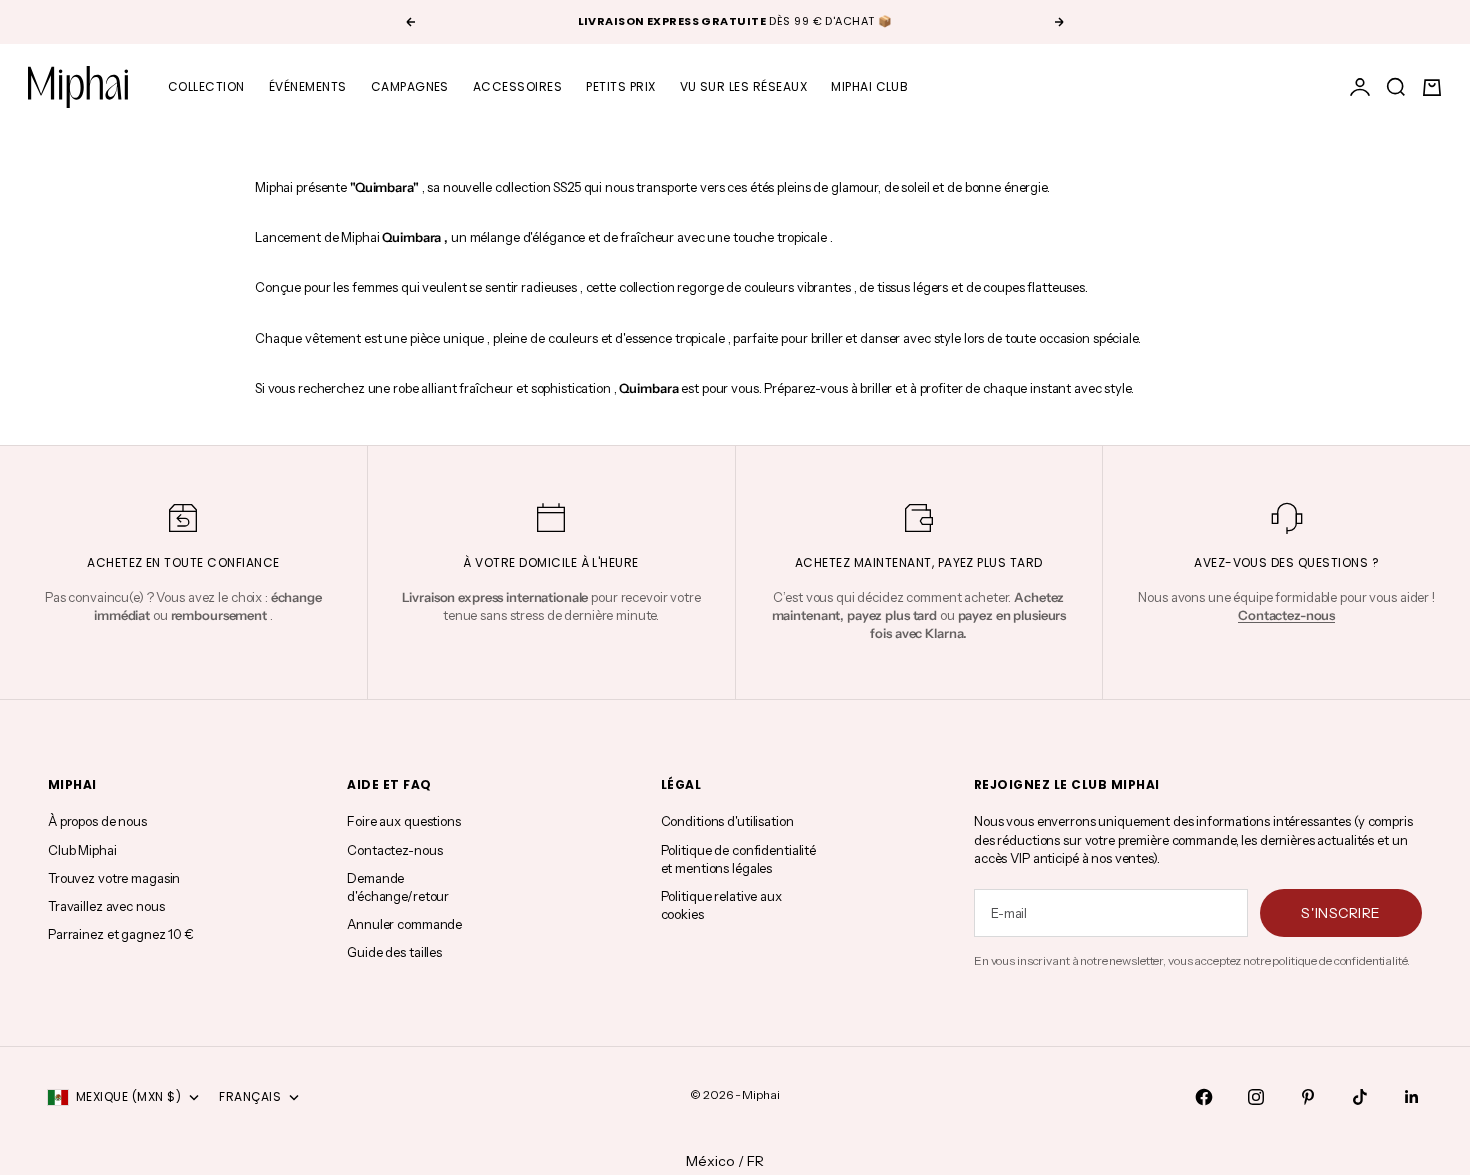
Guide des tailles (394, 952)
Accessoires (517, 86)
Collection (206, 86)
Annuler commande (404, 924)
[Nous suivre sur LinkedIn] (1412, 1097)
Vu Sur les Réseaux (744, 86)
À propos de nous (97, 821)
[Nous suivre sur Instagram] (1256, 1097)
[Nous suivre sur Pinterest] (1308, 1097)
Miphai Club (869, 86)
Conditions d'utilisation (727, 821)
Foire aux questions (404, 821)
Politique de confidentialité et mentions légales (738, 859)
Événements (308, 86)
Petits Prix (620, 86)
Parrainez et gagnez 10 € (121, 934)
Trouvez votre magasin (114, 878)
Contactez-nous (394, 850)
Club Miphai (82, 850)
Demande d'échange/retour (398, 887)
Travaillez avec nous (106, 906)
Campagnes (410, 86)
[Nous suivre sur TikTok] (1360, 1097)
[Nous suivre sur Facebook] (1204, 1097)
